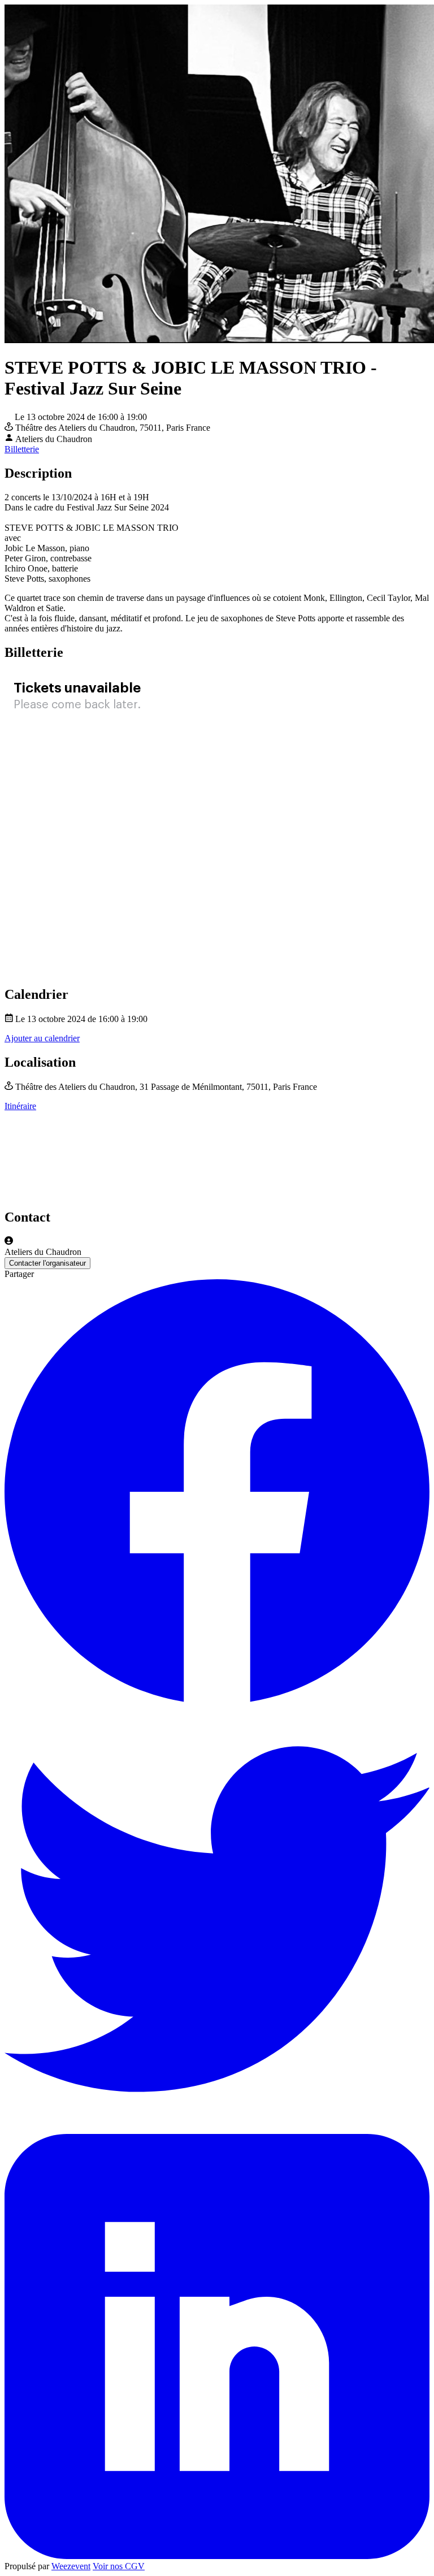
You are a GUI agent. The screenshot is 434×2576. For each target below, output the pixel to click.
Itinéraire (20, 1106)
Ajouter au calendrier (42, 1038)
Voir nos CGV (119, 2566)
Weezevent (71, 2566)
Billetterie (22, 449)
